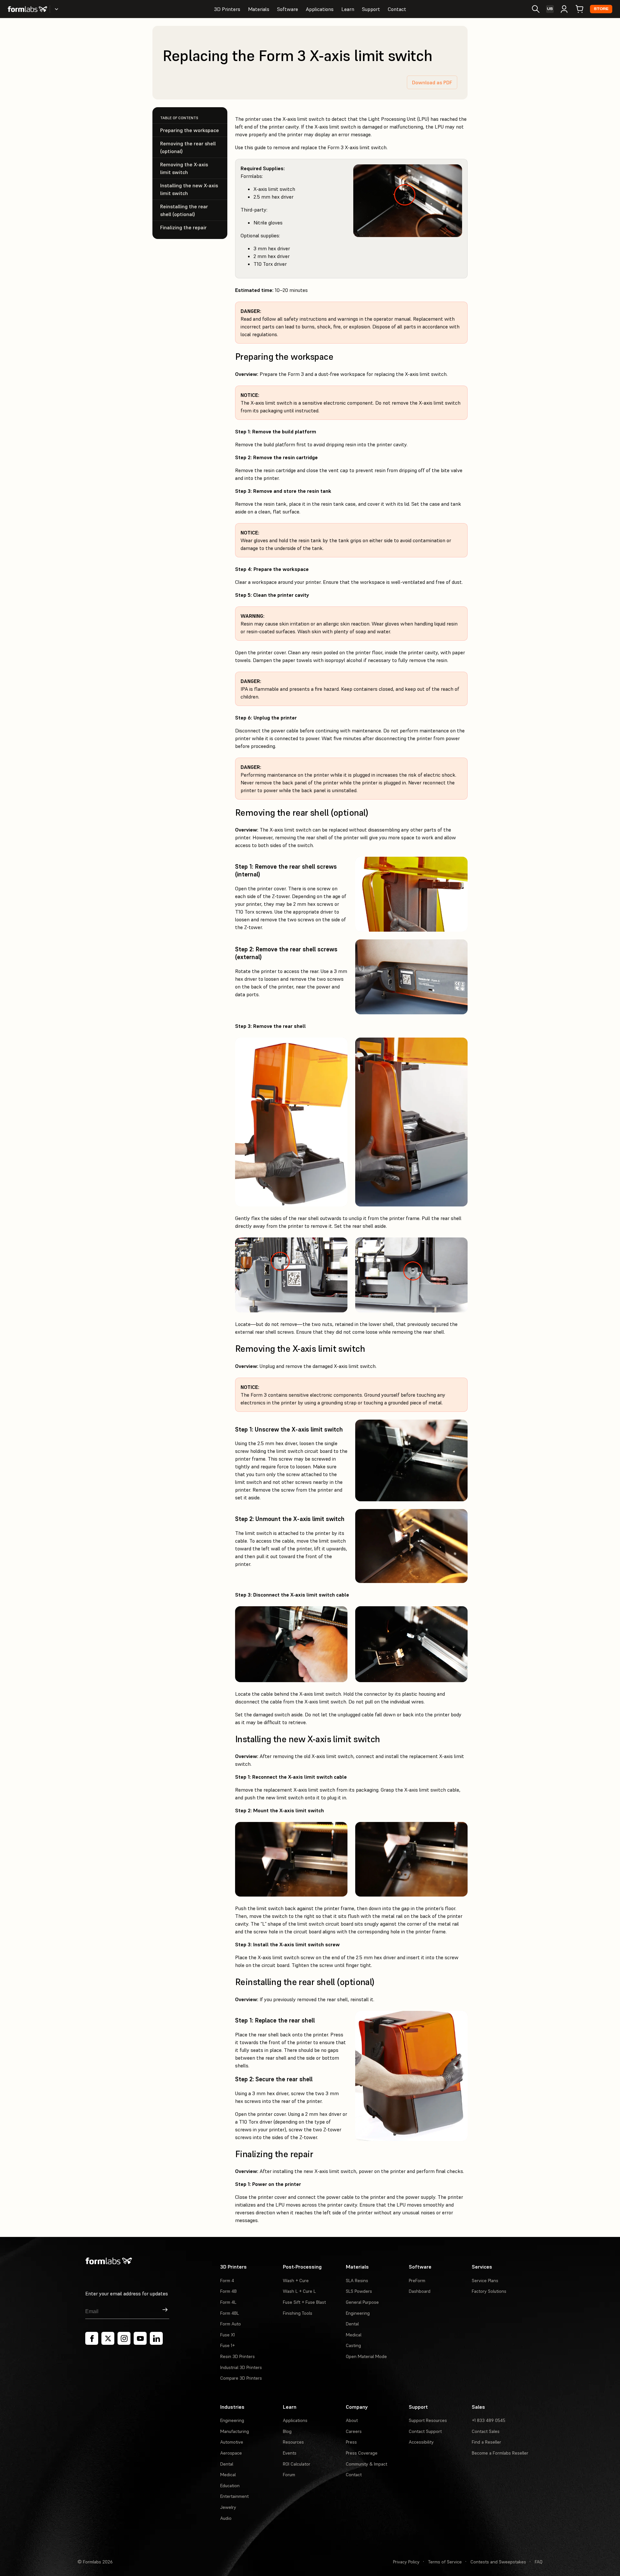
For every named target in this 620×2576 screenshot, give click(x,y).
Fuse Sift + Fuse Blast (304, 2302)
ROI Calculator (297, 2464)
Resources (293, 2442)
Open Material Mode (366, 2356)
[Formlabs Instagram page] (124, 2338)
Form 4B (228, 2291)
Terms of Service (445, 2562)
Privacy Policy (406, 2562)
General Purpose (362, 2302)
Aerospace (231, 2453)
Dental (352, 2324)
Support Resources (428, 2420)
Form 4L (228, 2302)
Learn (348, 9)
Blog (287, 2431)
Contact (397, 9)
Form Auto (231, 2324)
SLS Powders (359, 2291)
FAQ (539, 2562)
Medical (354, 2335)
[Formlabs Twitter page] (108, 2338)
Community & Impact (367, 2464)
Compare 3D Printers (241, 2378)
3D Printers (227, 9)
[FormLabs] (27, 9)
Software (288, 9)
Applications (320, 9)
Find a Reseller (486, 2442)
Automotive (232, 2442)
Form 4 (227, 2281)
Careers (354, 2431)
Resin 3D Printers (238, 2356)
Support (371, 9)
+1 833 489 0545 (489, 2420)
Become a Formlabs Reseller (500, 2453)
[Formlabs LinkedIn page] (156, 2338)
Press (351, 2442)
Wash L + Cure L (299, 2291)
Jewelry (228, 2507)
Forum (289, 2475)
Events (290, 2453)
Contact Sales (486, 2431)
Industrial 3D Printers (241, 2367)
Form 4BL (230, 2313)
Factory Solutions (489, 2291)
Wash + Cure (296, 2281)
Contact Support (425, 2431)
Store (601, 9)
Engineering (358, 2313)
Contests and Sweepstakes (498, 2562)
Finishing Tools (298, 2313)
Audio (226, 2518)
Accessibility (421, 2442)
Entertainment (234, 2496)
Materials (259, 9)
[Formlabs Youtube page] (140, 2338)
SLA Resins (357, 2281)
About (352, 2420)
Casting (353, 2345)
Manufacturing (235, 2431)
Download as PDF (432, 82)
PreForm (417, 2281)
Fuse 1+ (227, 2345)
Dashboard (420, 2291)
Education (230, 2486)
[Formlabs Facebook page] (92, 2338)
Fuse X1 (227, 2335)
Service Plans (485, 2281)
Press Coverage (362, 2453)
